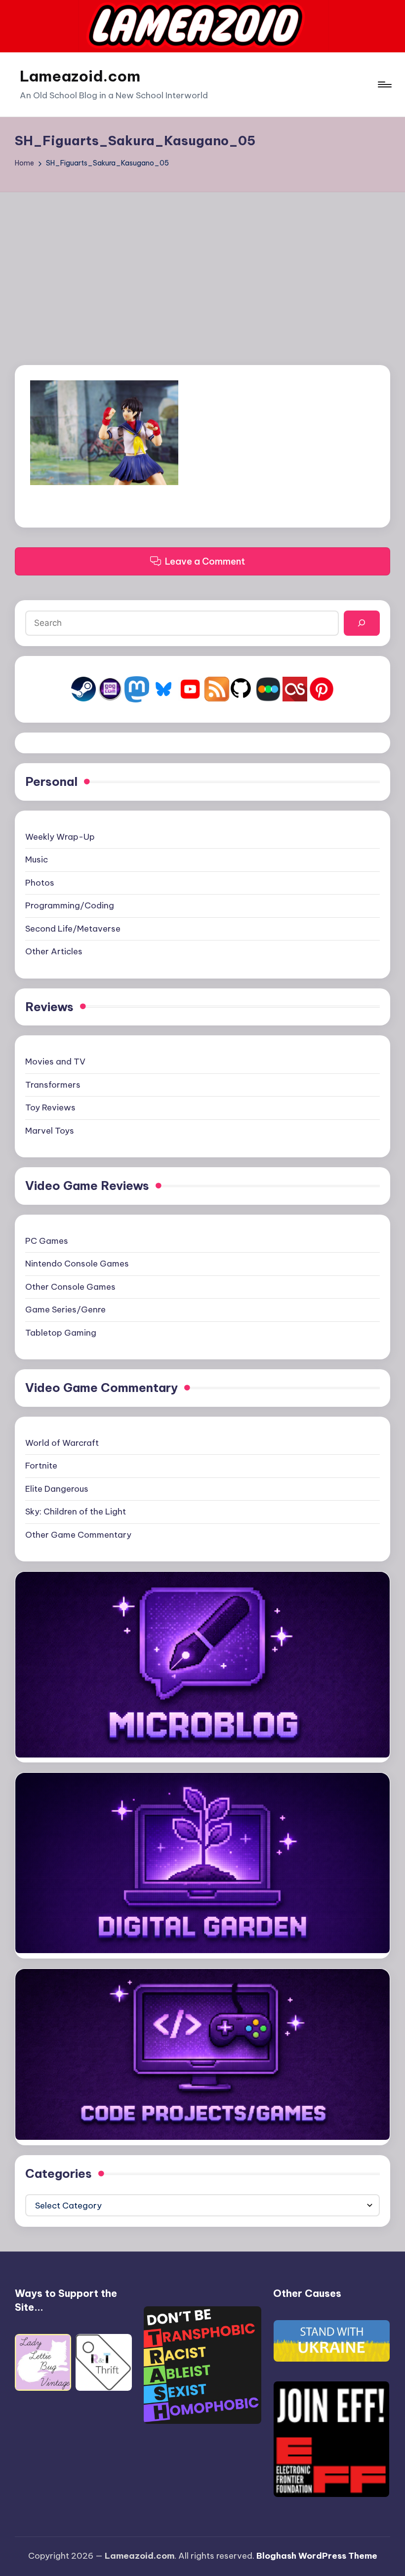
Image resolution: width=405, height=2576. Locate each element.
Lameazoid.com (80, 76)
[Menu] (384, 84)
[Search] (362, 623)
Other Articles (54, 951)
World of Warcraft (62, 1443)
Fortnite (41, 1466)
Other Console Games (70, 1287)
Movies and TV (55, 1062)
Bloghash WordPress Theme (317, 2556)
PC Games (47, 1241)
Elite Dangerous (57, 1489)
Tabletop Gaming (61, 1333)
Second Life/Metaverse (73, 929)
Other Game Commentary (78, 1535)
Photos (40, 883)
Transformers (53, 1085)
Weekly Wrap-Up (60, 837)
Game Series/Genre (65, 1309)
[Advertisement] (202, 266)
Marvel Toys (50, 1131)
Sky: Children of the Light (76, 1512)
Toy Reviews (50, 1107)
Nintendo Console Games (77, 1264)
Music (37, 859)
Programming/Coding (70, 905)
